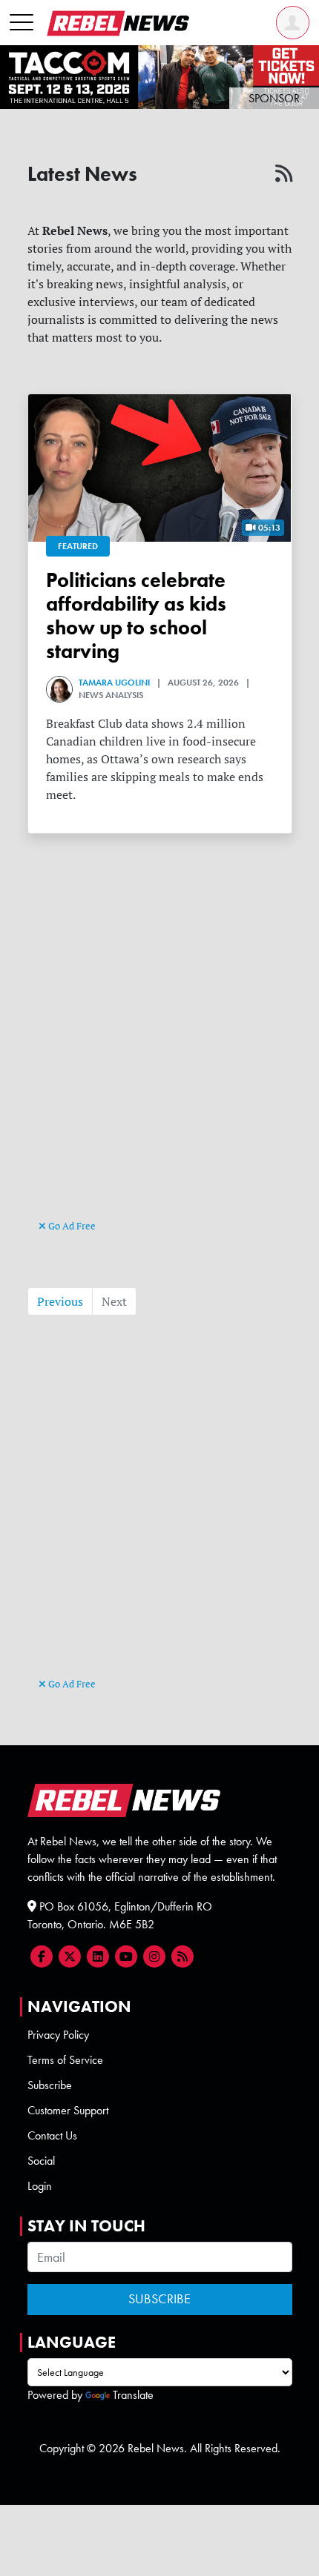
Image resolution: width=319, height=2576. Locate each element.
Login (40, 2186)
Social (41, 2161)
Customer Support (68, 2110)
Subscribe (50, 2085)
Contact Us (52, 2135)
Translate (133, 2395)
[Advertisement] (159, 1052)
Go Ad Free (71, 1226)
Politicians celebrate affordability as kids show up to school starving (136, 616)
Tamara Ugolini (114, 683)
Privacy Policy (58, 2035)
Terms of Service (65, 2060)
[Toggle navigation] (22, 23)
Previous (60, 1301)
